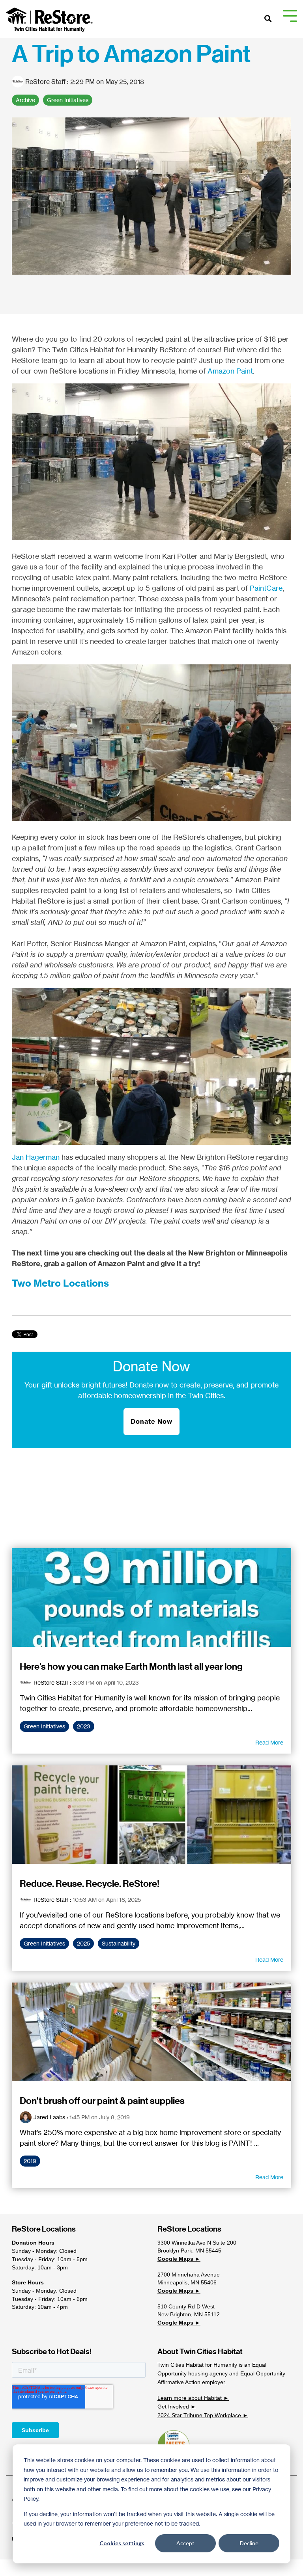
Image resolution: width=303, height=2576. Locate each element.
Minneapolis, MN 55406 (187, 2282)
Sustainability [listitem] (119, 1944)
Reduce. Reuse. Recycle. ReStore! (90, 1884)
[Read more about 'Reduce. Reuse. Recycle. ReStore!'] (151, 1815)
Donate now (149, 1385)
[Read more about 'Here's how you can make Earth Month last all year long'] (151, 1598)
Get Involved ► (177, 2407)
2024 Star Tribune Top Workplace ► (203, 2415)
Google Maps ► (179, 2259)
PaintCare (266, 588)
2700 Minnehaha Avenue (189, 2275)
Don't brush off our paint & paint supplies (102, 2101)
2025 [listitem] (83, 1944)
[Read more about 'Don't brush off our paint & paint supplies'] (151, 2032)
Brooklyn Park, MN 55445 (189, 2251)
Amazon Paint (230, 371)
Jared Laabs (49, 2117)
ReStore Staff (45, 82)
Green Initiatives (68, 100)
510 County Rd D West (186, 2306)
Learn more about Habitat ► (193, 2398)
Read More (269, 1743)
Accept (185, 2543)
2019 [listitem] (30, 2161)
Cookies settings (122, 2543)
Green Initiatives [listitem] (44, 1726)
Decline (249, 2543)
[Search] (268, 19)
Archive (25, 100)
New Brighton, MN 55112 (189, 2314)
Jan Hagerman (36, 1157)
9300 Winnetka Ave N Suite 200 (197, 2243)
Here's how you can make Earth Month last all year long (131, 1666)
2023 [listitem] (84, 1726)
